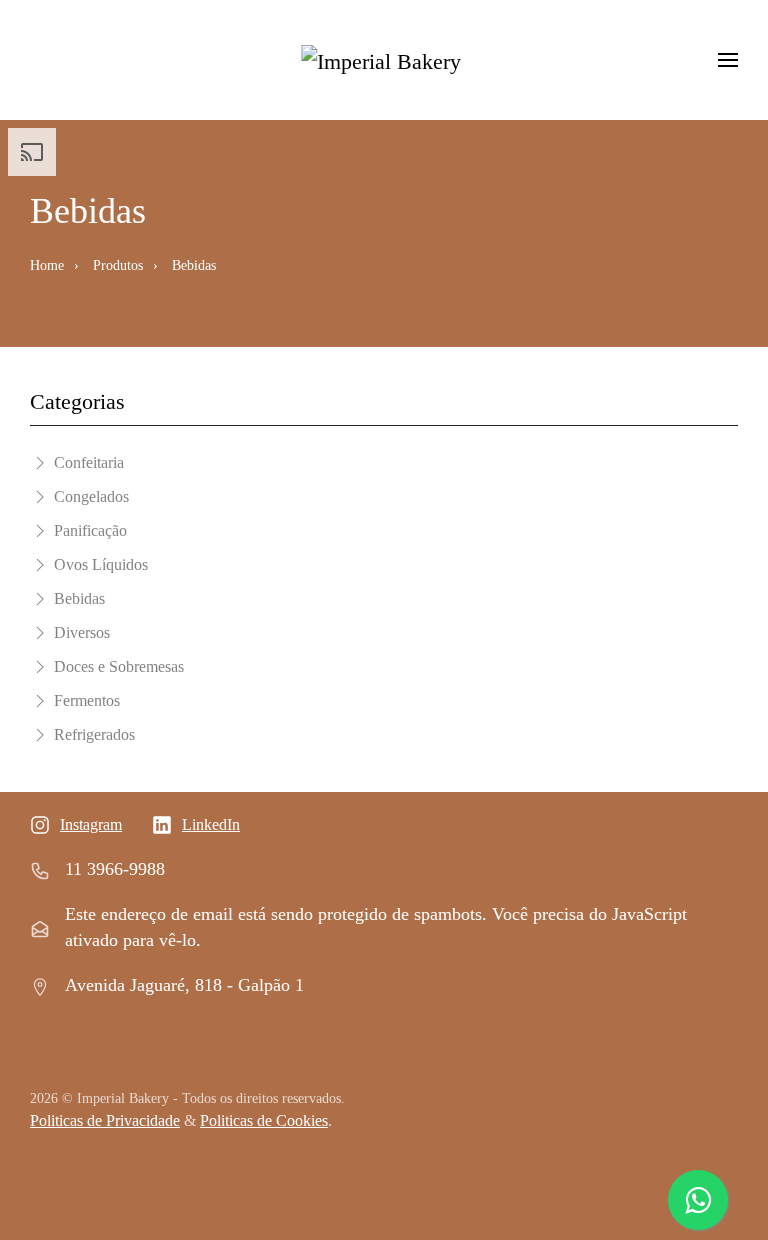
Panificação (90, 530)
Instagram (91, 824)
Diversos (82, 632)
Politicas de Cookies (264, 1120)
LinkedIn (211, 824)
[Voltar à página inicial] (384, 60)
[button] (728, 60)
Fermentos (87, 700)
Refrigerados (94, 734)
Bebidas (79, 598)
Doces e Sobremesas (119, 666)
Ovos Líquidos (101, 564)
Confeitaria (89, 462)
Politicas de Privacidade (105, 1120)
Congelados (91, 496)
